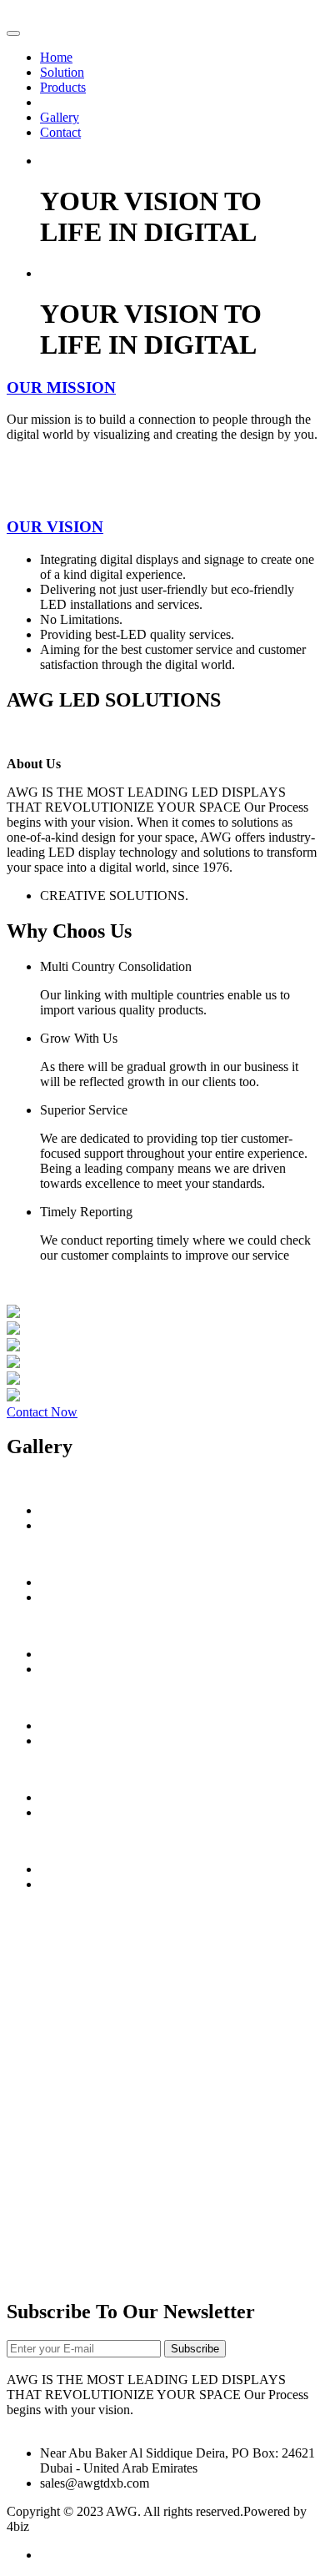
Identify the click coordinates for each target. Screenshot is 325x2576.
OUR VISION (55, 527)
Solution (62, 72)
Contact (60, 132)
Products (63, 87)
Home (56, 57)
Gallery (60, 117)
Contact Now (42, 1412)
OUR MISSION (61, 387)
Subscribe (195, 2349)
